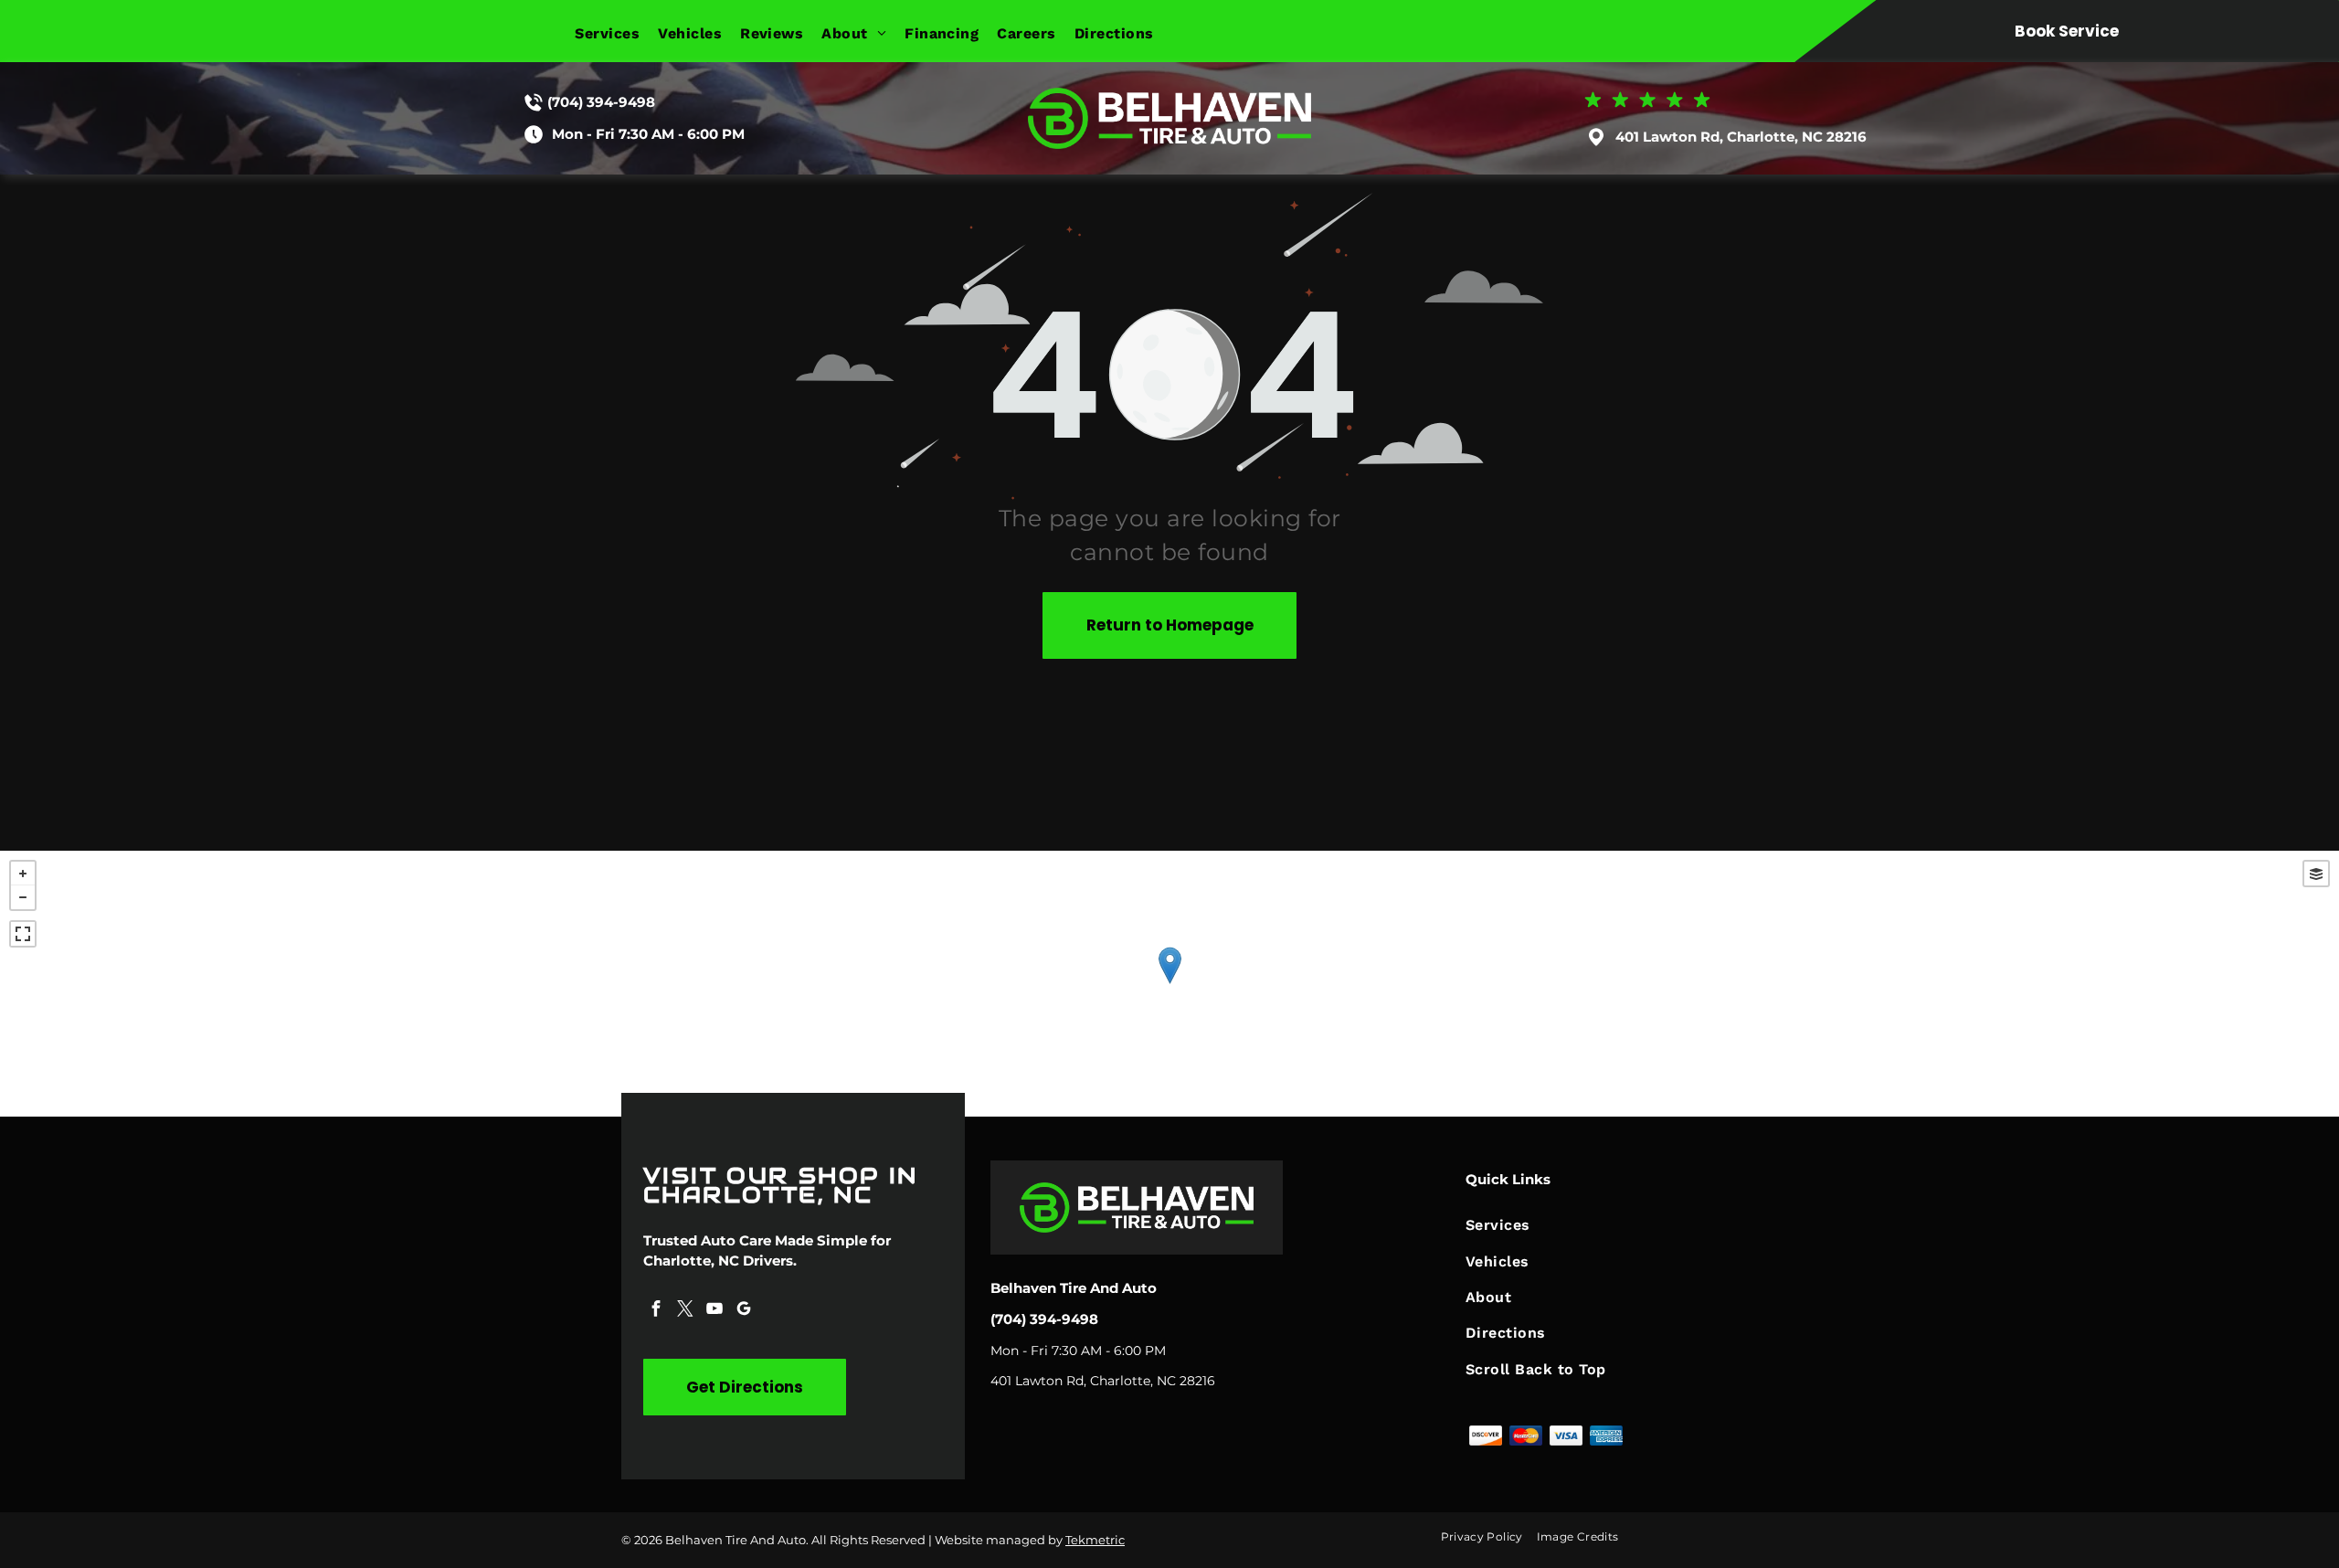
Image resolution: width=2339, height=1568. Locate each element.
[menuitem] (616, 33)
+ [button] (23, 874)
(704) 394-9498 (601, 102)
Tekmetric (1095, 1540)
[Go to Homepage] (1169, 96)
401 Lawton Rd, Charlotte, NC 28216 (1741, 137)
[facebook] (656, 1311)
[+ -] (1169, 984)
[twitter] (685, 1311)
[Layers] (2316, 874)
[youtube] (714, 1311)
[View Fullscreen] (23, 934)
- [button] (23, 897)
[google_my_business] (744, 1311)
